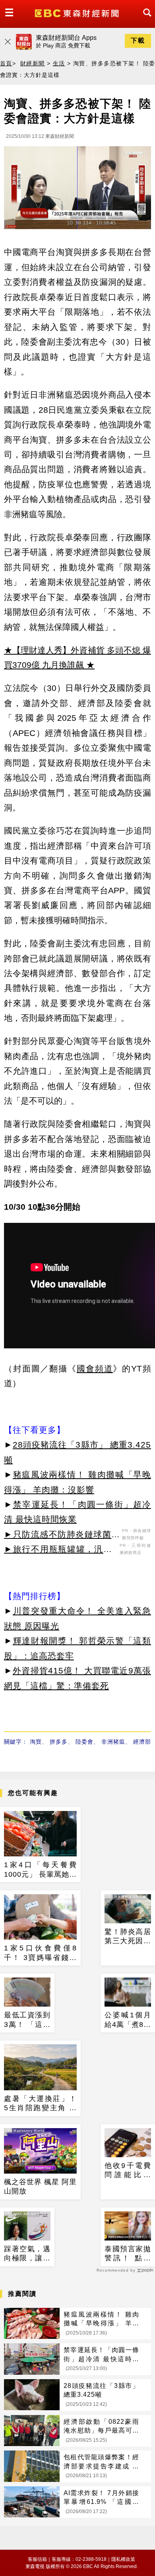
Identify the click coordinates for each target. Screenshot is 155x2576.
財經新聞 (33, 63)
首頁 (6, 63)
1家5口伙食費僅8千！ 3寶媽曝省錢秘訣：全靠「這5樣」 (40, 1953)
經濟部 (142, 1742)
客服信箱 (37, 2559)
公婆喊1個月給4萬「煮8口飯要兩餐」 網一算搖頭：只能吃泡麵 (128, 2020)
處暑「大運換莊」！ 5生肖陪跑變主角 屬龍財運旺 (40, 2104)
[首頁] (78, 13)
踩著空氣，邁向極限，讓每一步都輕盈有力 (27, 2254)
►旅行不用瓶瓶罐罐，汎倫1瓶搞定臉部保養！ (61, 1550)
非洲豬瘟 (113, 1742)
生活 (59, 63)
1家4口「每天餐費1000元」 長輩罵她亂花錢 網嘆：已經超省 (40, 1870)
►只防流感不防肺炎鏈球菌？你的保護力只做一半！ (62, 1536)
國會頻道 (95, 1368)
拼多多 (59, 1742)
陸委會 (84, 1742)
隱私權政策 (123, 2559)
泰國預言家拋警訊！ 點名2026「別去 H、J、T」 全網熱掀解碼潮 (128, 2254)
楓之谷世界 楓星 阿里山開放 (40, 2187)
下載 (138, 40)
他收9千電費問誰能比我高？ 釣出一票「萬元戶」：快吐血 (128, 2171)
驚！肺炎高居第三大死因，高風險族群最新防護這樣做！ (128, 1937)
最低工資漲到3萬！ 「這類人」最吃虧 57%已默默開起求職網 (27, 2020)
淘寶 (36, 1742)
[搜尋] (145, 20)
